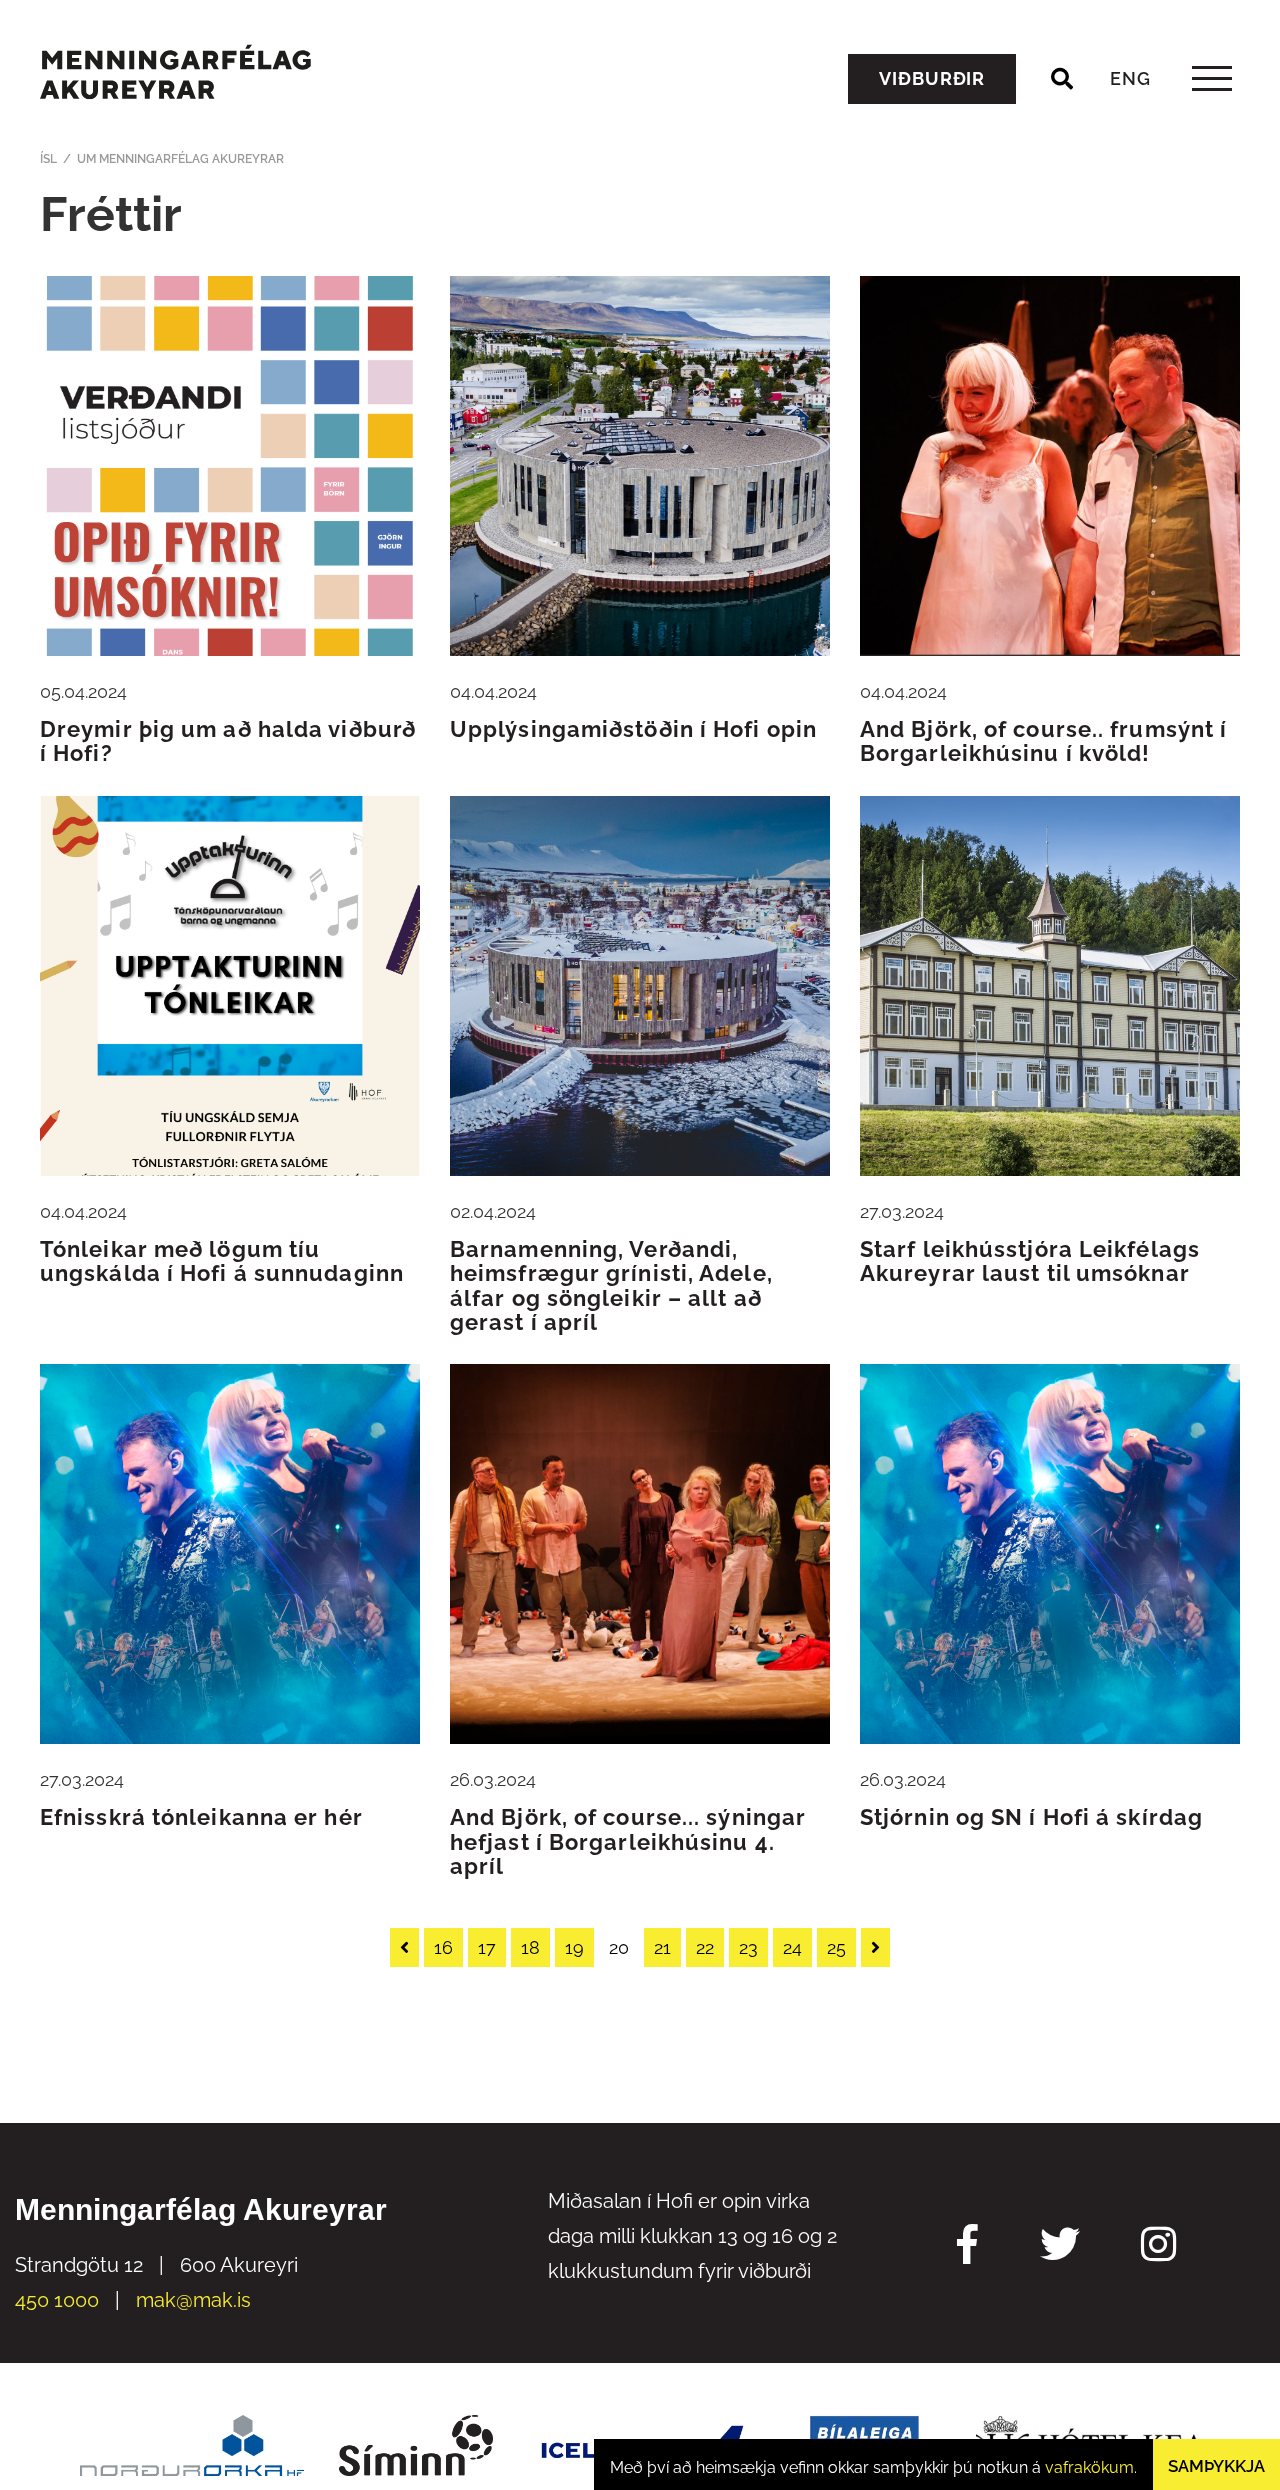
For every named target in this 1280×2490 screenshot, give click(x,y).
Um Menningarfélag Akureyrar (180, 159)
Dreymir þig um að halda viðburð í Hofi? (228, 741)
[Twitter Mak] (1060, 2247)
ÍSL (48, 159)
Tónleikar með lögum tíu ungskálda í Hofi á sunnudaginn (222, 1261)
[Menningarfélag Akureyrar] (175, 72)
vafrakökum (1089, 2467)
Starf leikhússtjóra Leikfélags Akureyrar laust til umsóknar (1030, 1261)
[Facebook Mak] (967, 2247)
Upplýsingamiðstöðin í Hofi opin (633, 729)
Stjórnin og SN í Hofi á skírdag (1031, 1817)
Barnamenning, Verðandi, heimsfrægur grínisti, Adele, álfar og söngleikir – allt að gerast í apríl (611, 1285)
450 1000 (57, 2300)
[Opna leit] (1062, 79)
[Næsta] (875, 1948)
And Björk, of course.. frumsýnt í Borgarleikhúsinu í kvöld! (1043, 741)
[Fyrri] (404, 1948)
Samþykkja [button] (1216, 2466)
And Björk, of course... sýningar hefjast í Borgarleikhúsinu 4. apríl (628, 1841)
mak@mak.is (193, 2300)
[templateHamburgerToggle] (1211, 78)
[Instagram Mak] (1158, 2247)
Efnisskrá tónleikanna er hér (201, 1817)
